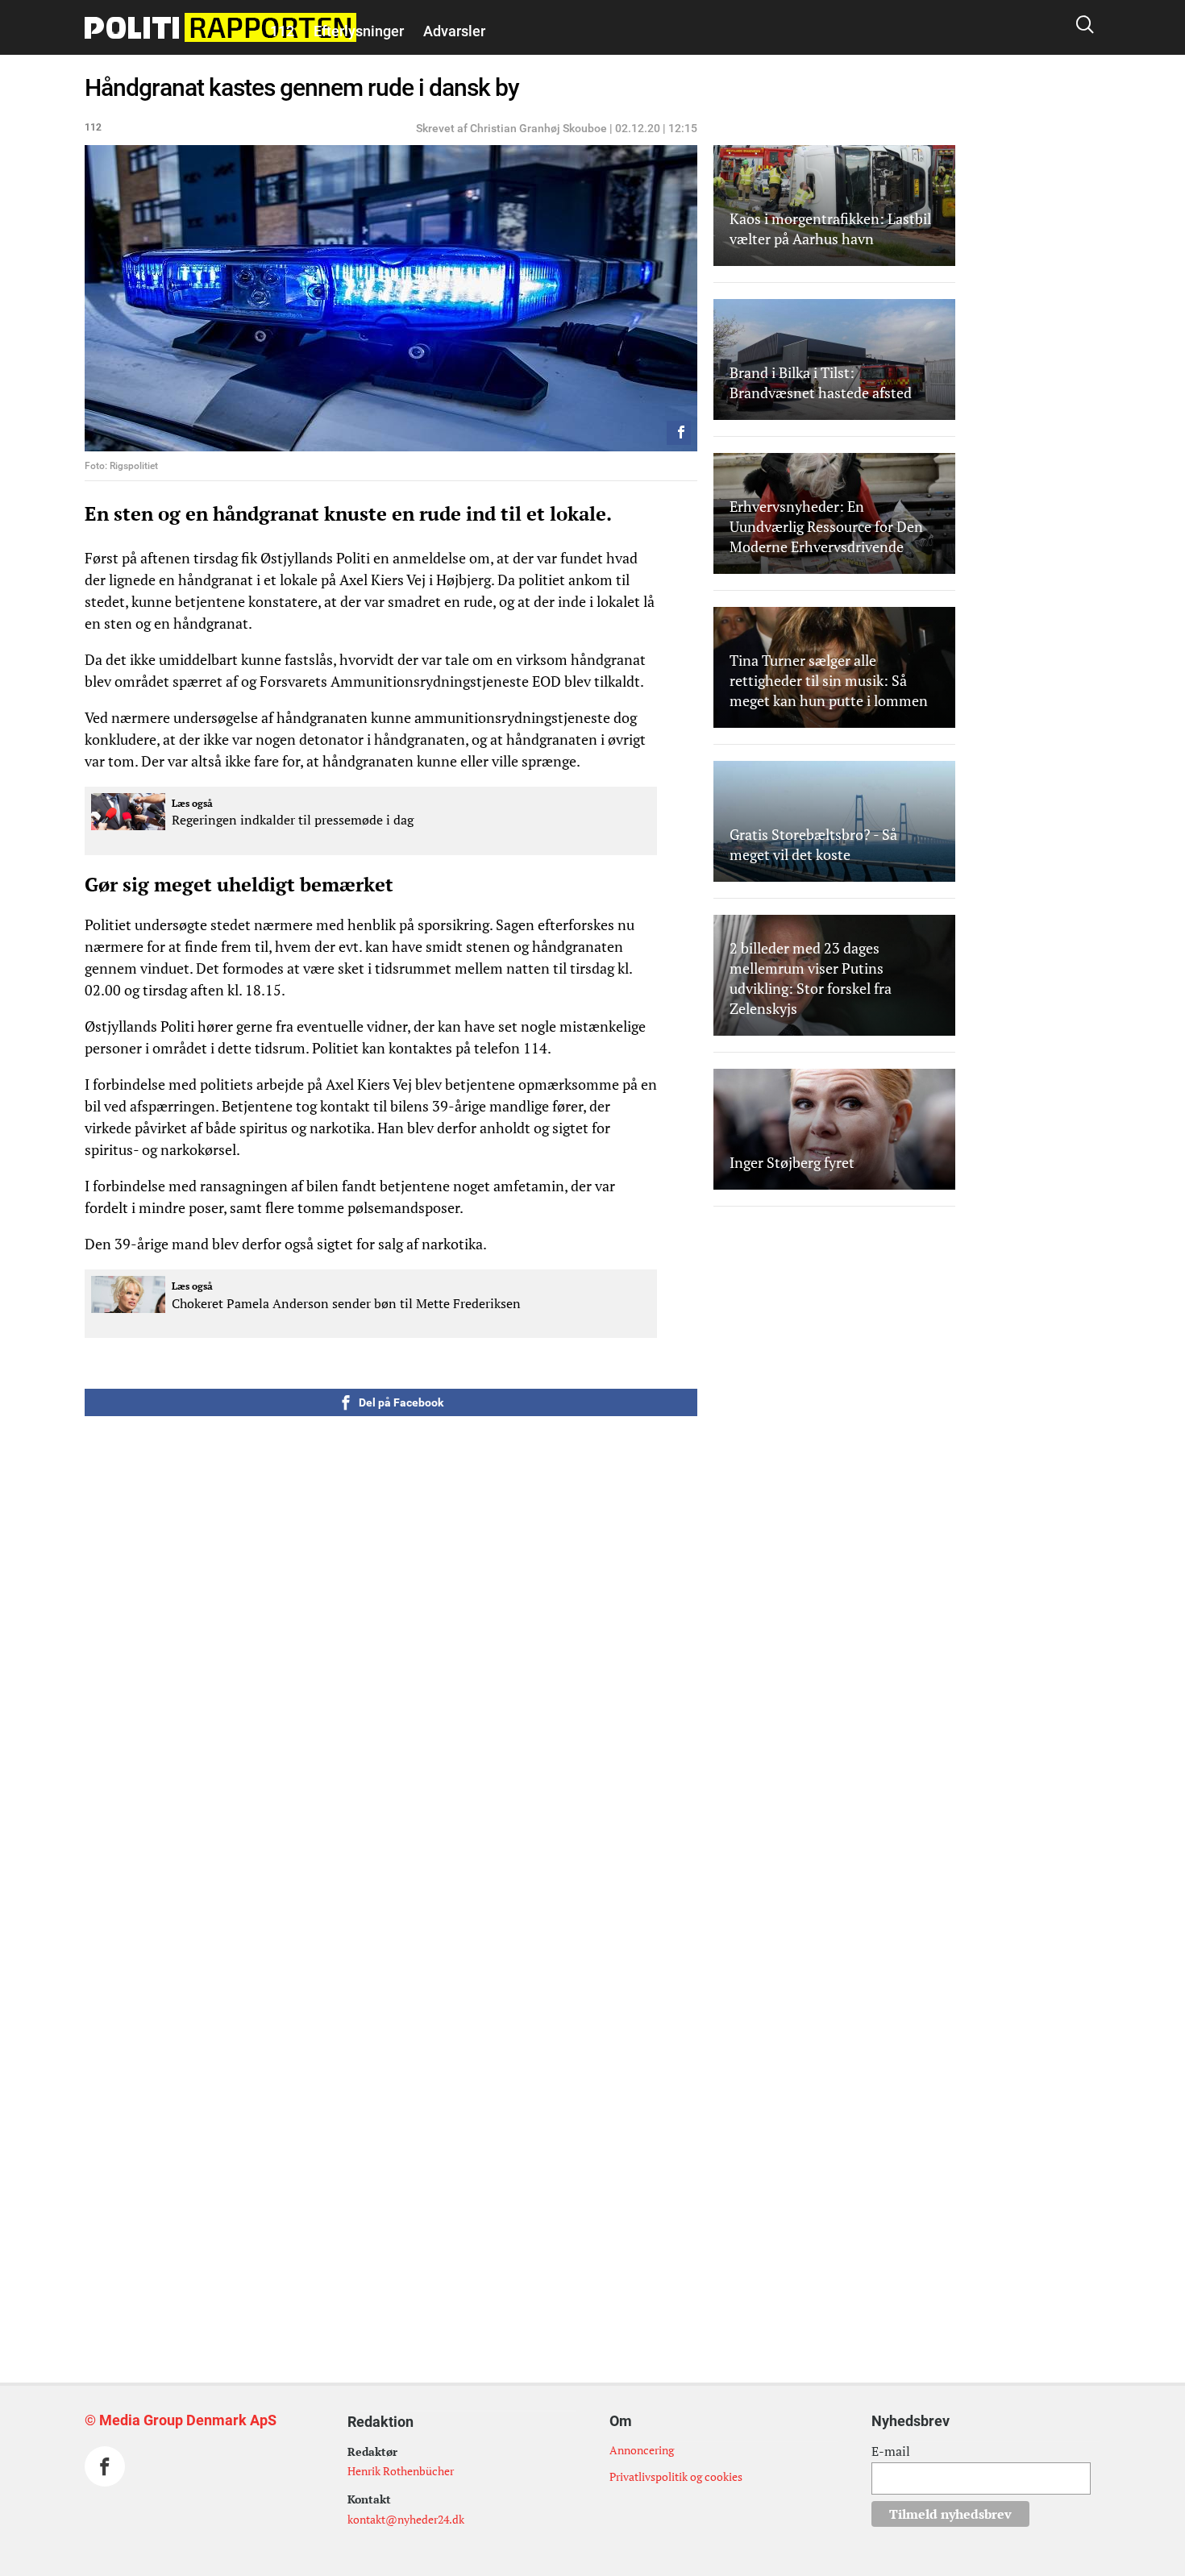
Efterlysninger (359, 31)
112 (282, 31)
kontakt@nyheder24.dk (406, 2519)
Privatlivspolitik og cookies (676, 2476)
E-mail (891, 2451)
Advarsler (454, 31)
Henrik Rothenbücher (401, 2471)
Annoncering (642, 2450)
